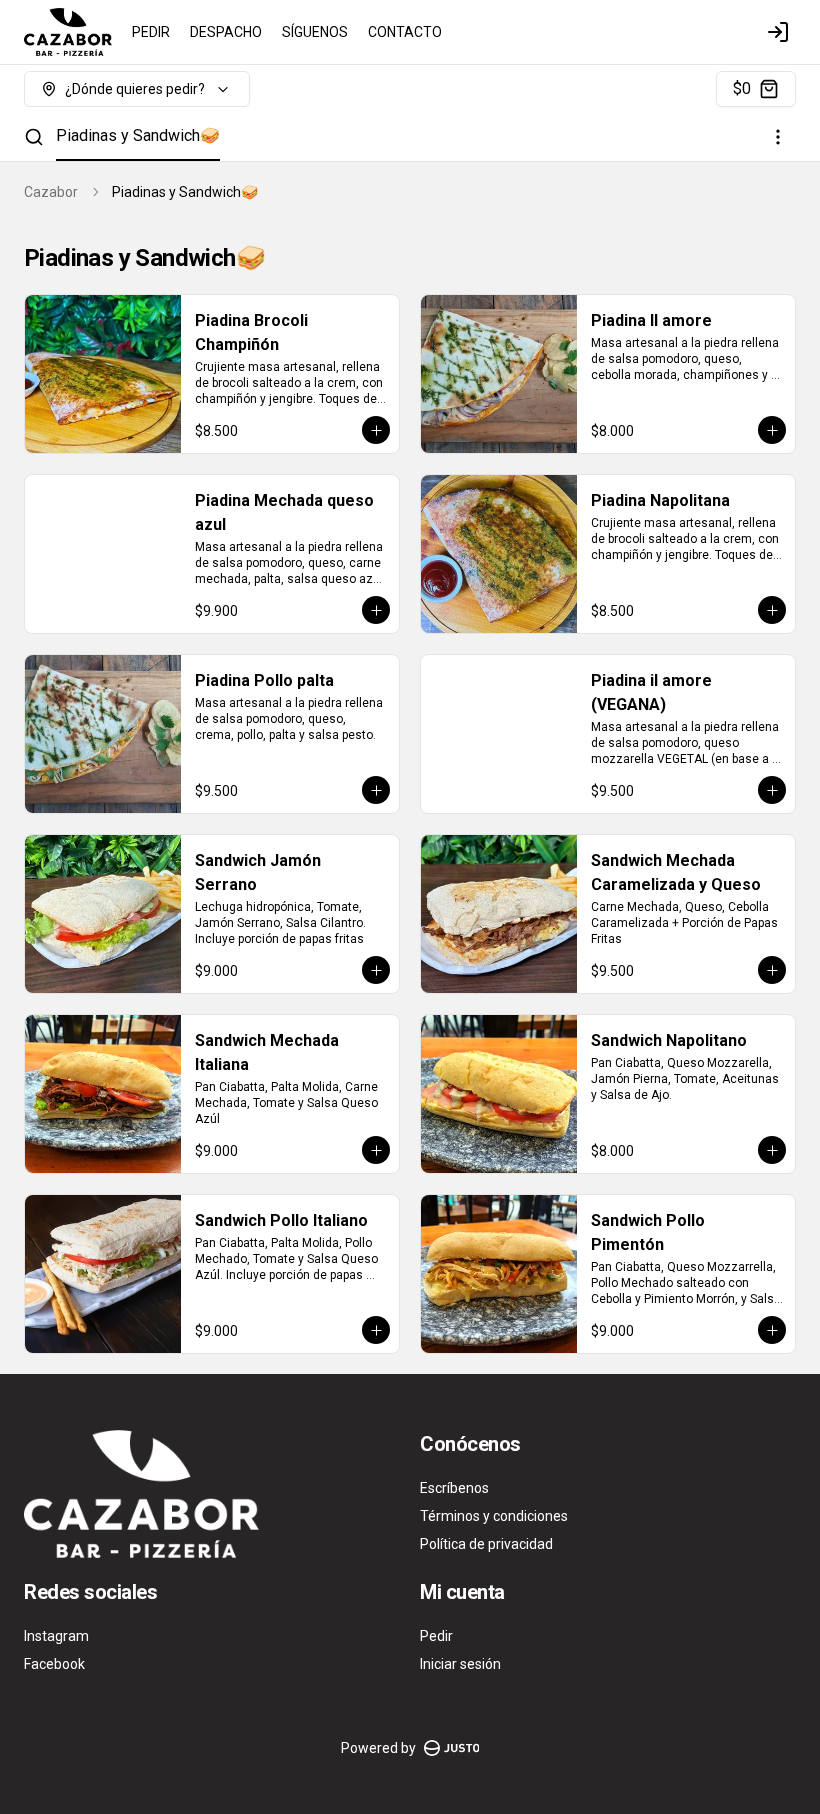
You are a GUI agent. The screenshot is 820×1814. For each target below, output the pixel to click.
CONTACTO (405, 32)
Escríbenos (454, 1488)
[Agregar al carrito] (376, 430)
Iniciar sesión (460, 1664)
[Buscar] (34, 137)
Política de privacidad (486, 1544)
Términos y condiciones (494, 1516)
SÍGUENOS (315, 32)
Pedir (436, 1636)
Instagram (56, 1636)
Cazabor (51, 192)
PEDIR (151, 32)
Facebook (54, 1664)
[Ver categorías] (778, 137)
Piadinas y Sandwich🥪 (138, 135)
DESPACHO (226, 32)
